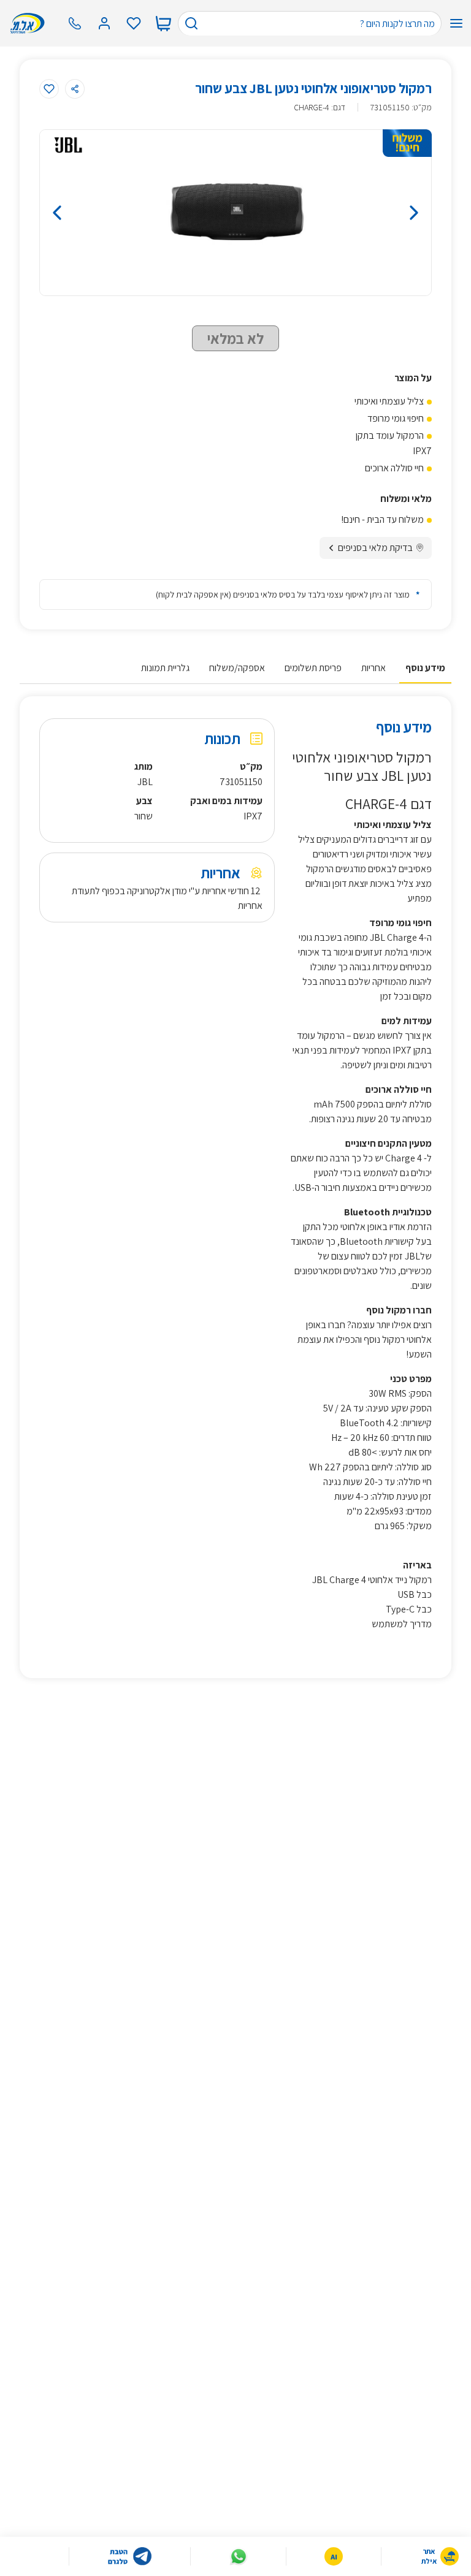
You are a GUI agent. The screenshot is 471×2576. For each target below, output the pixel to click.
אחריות (373, 668)
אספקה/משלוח (237, 668)
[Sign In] (104, 23)
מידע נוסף (425, 668)
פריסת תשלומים (313, 668)
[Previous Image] (100, 213)
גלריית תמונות (165, 668)
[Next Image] (371, 213)
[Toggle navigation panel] (456, 23)
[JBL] (68, 145)
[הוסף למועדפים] (49, 89)
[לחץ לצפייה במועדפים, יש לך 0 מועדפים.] (134, 23)
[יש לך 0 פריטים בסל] (163, 23)
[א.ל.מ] (30, 23)
